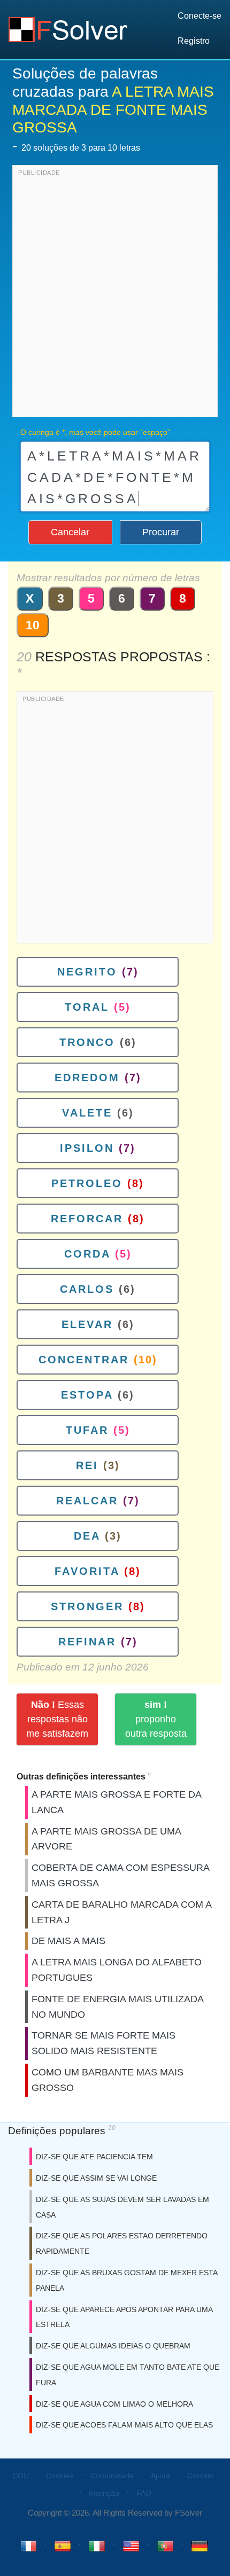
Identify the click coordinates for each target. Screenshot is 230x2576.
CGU (21, 2476)
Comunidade (112, 2476)
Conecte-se (200, 16)
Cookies (60, 2476)
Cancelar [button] (70, 532)
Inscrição (104, 2493)
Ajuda (160, 2476)
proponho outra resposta (156, 1719)
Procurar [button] (161, 532)
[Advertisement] (115, 294)
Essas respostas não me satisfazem (57, 1719)
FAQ (144, 2493)
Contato (201, 2476)
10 (33, 625)
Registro (194, 41)
